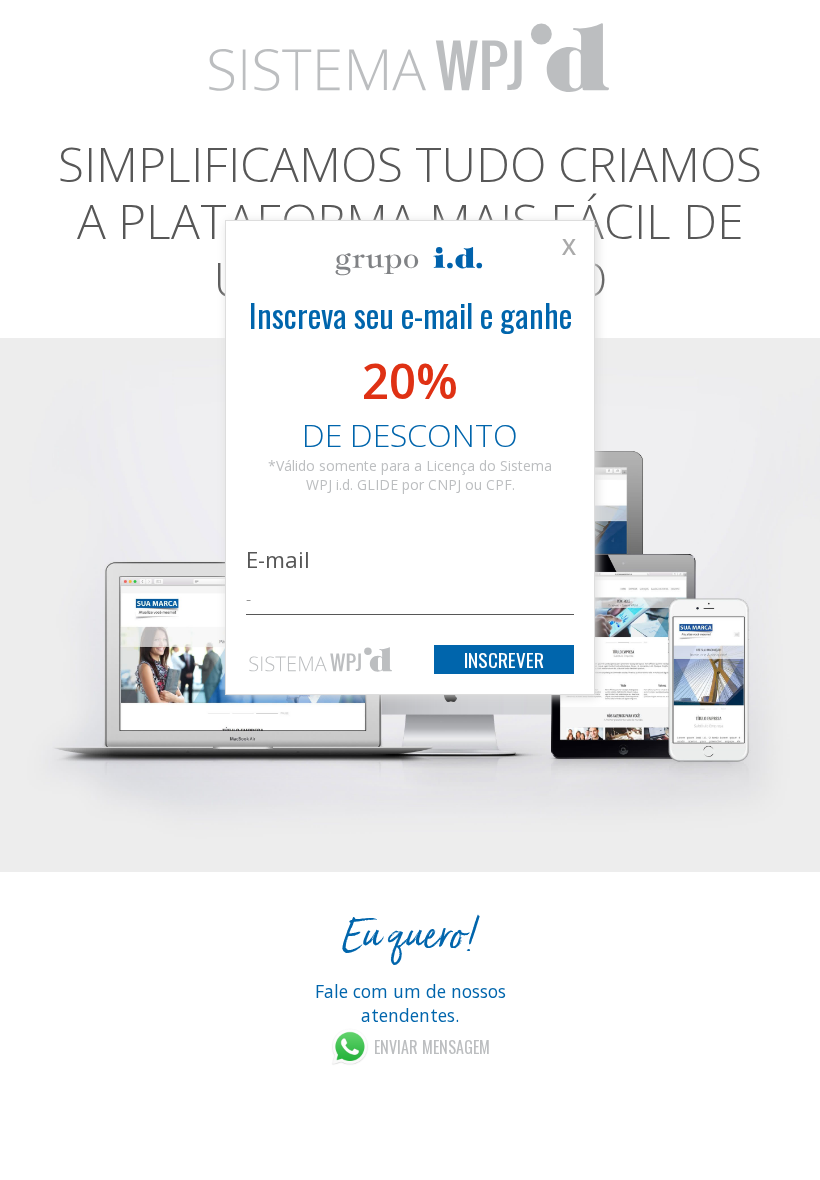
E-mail (278, 559)
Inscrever (504, 659)
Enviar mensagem (432, 1047)
